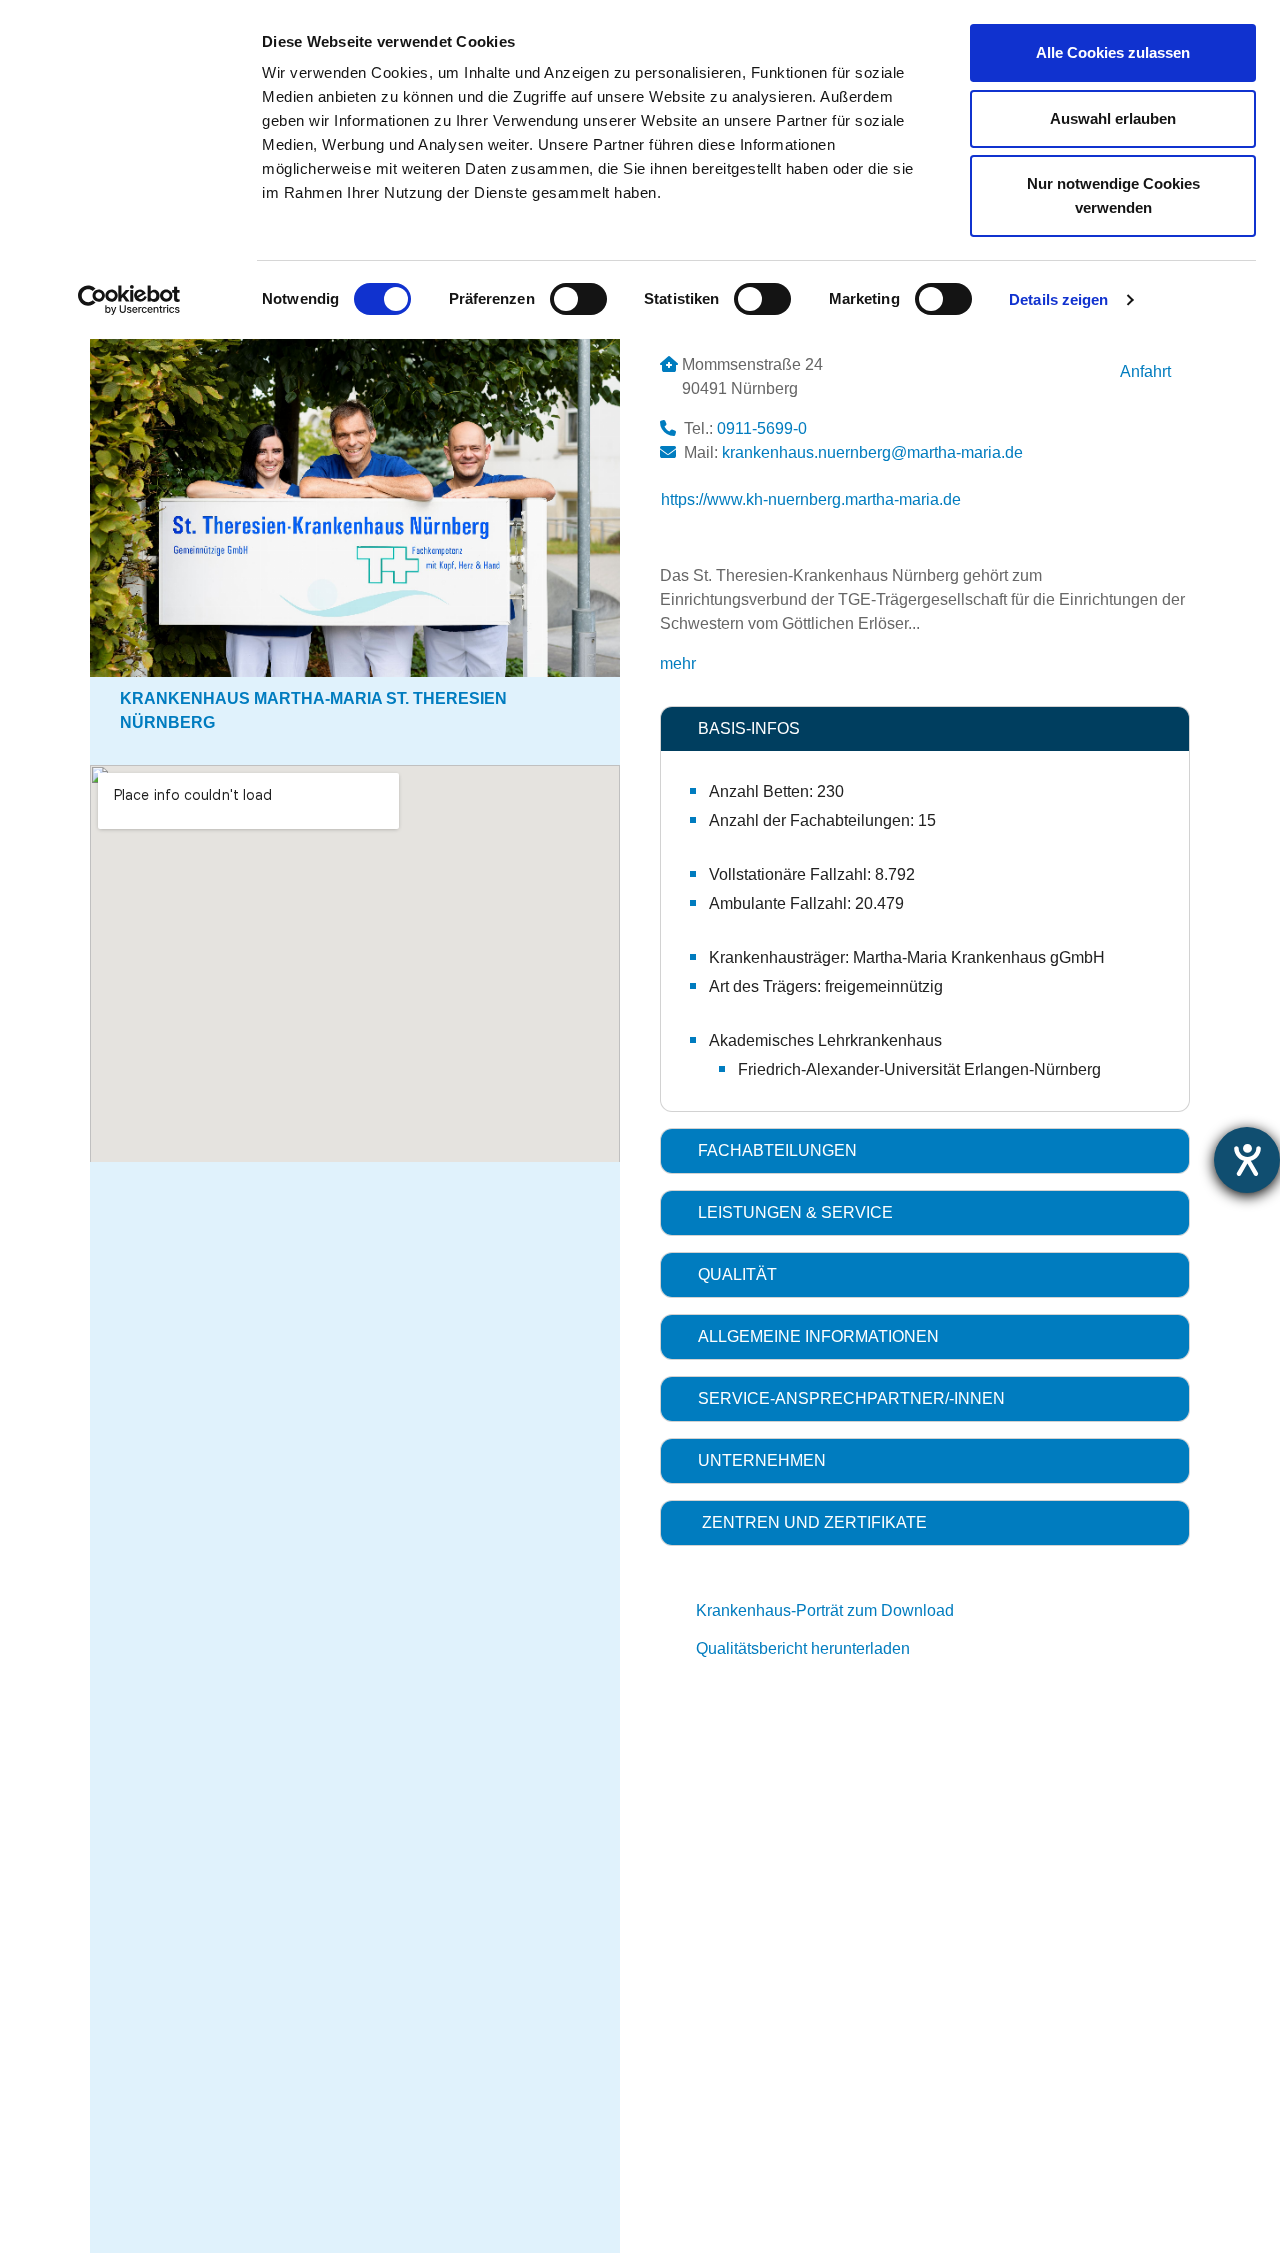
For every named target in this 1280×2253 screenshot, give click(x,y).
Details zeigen (1058, 299)
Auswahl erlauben (1113, 118)
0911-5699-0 (762, 428)
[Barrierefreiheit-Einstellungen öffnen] (1247, 1160)
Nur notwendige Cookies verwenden (1113, 195)
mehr (678, 663)
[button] (925, 729)
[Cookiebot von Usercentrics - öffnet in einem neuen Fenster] (129, 300)
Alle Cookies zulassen (1113, 52)
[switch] (578, 299)
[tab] (925, 729)
